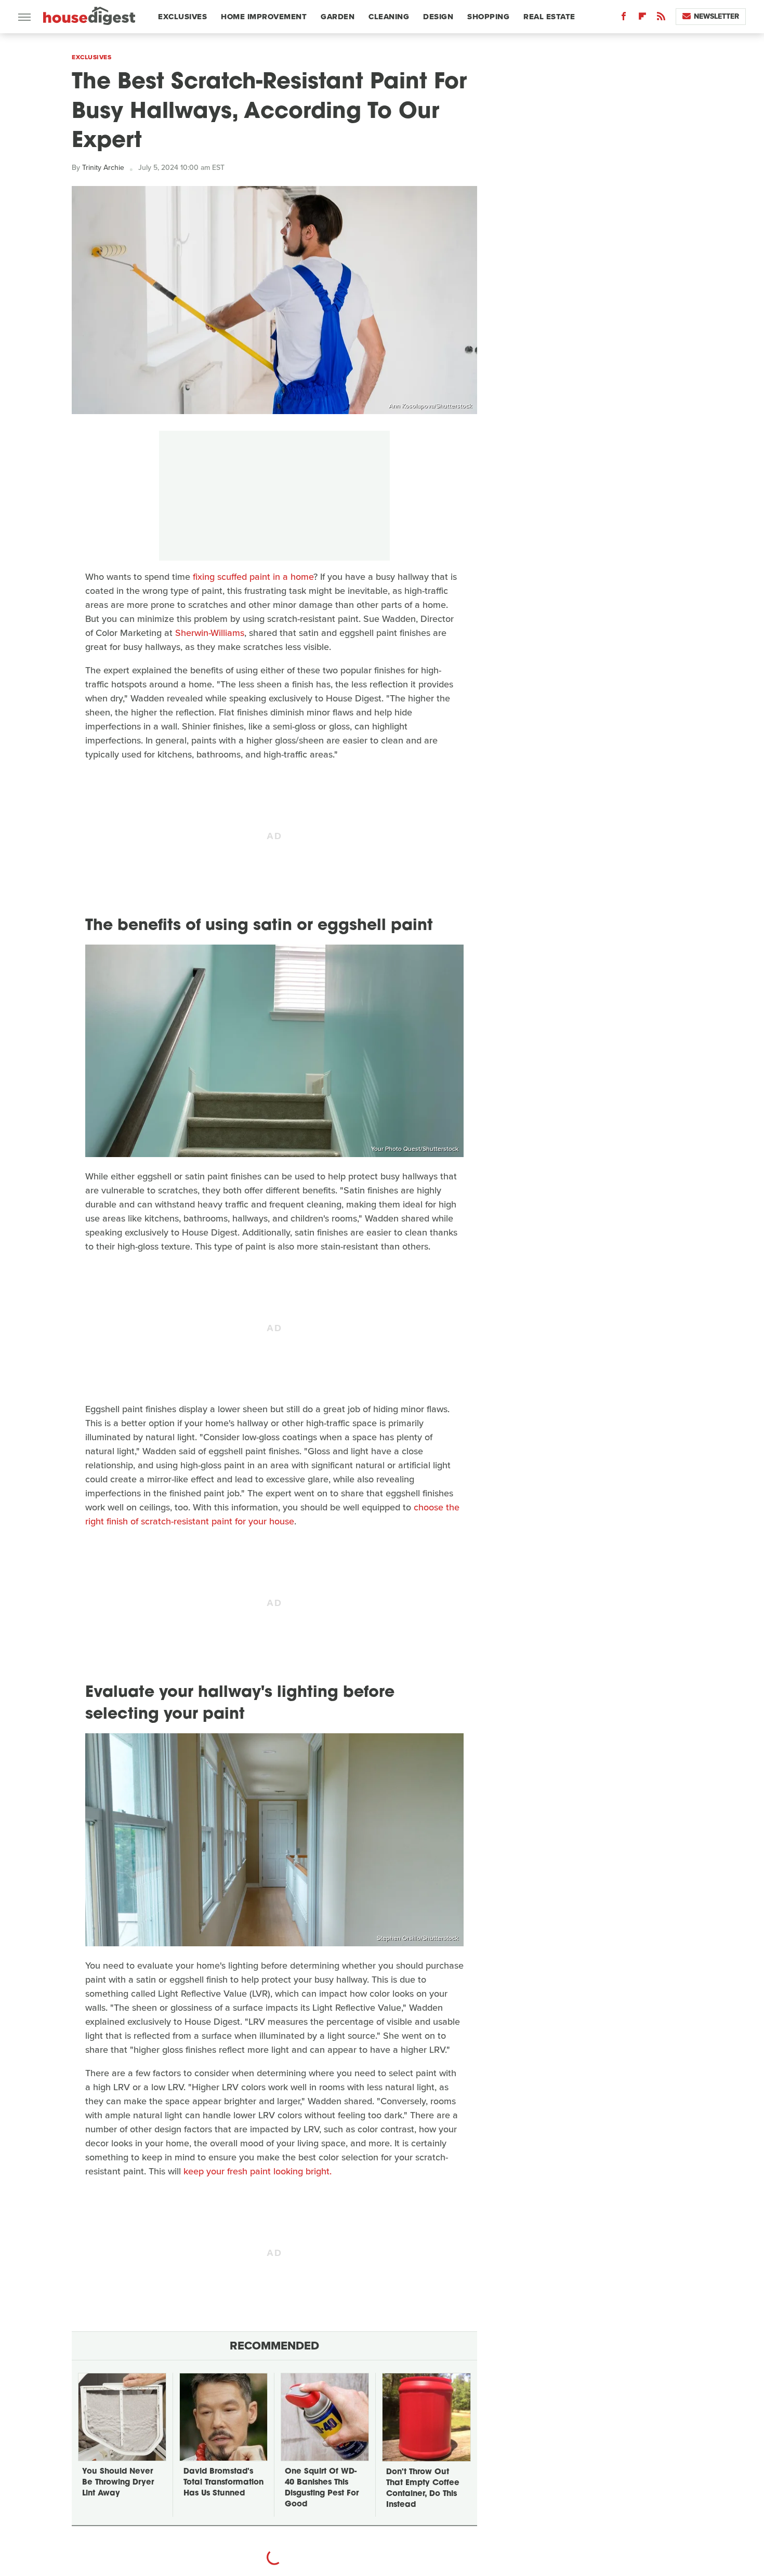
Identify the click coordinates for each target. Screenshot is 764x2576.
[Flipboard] (642, 18)
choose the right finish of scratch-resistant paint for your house (272, 1514)
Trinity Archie (103, 168)
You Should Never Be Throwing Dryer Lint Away (118, 2483)
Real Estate (549, 17)
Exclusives (182, 17)
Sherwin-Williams (210, 633)
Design (438, 17)
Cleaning (389, 17)
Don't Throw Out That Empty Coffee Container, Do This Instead (423, 2489)
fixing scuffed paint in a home (253, 577)
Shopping (488, 17)
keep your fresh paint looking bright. (258, 2171)
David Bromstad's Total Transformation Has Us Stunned (223, 2483)
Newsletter (716, 16)
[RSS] (661, 18)
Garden (338, 17)
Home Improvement (264, 17)
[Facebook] (624, 18)
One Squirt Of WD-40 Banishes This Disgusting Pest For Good (322, 2488)
